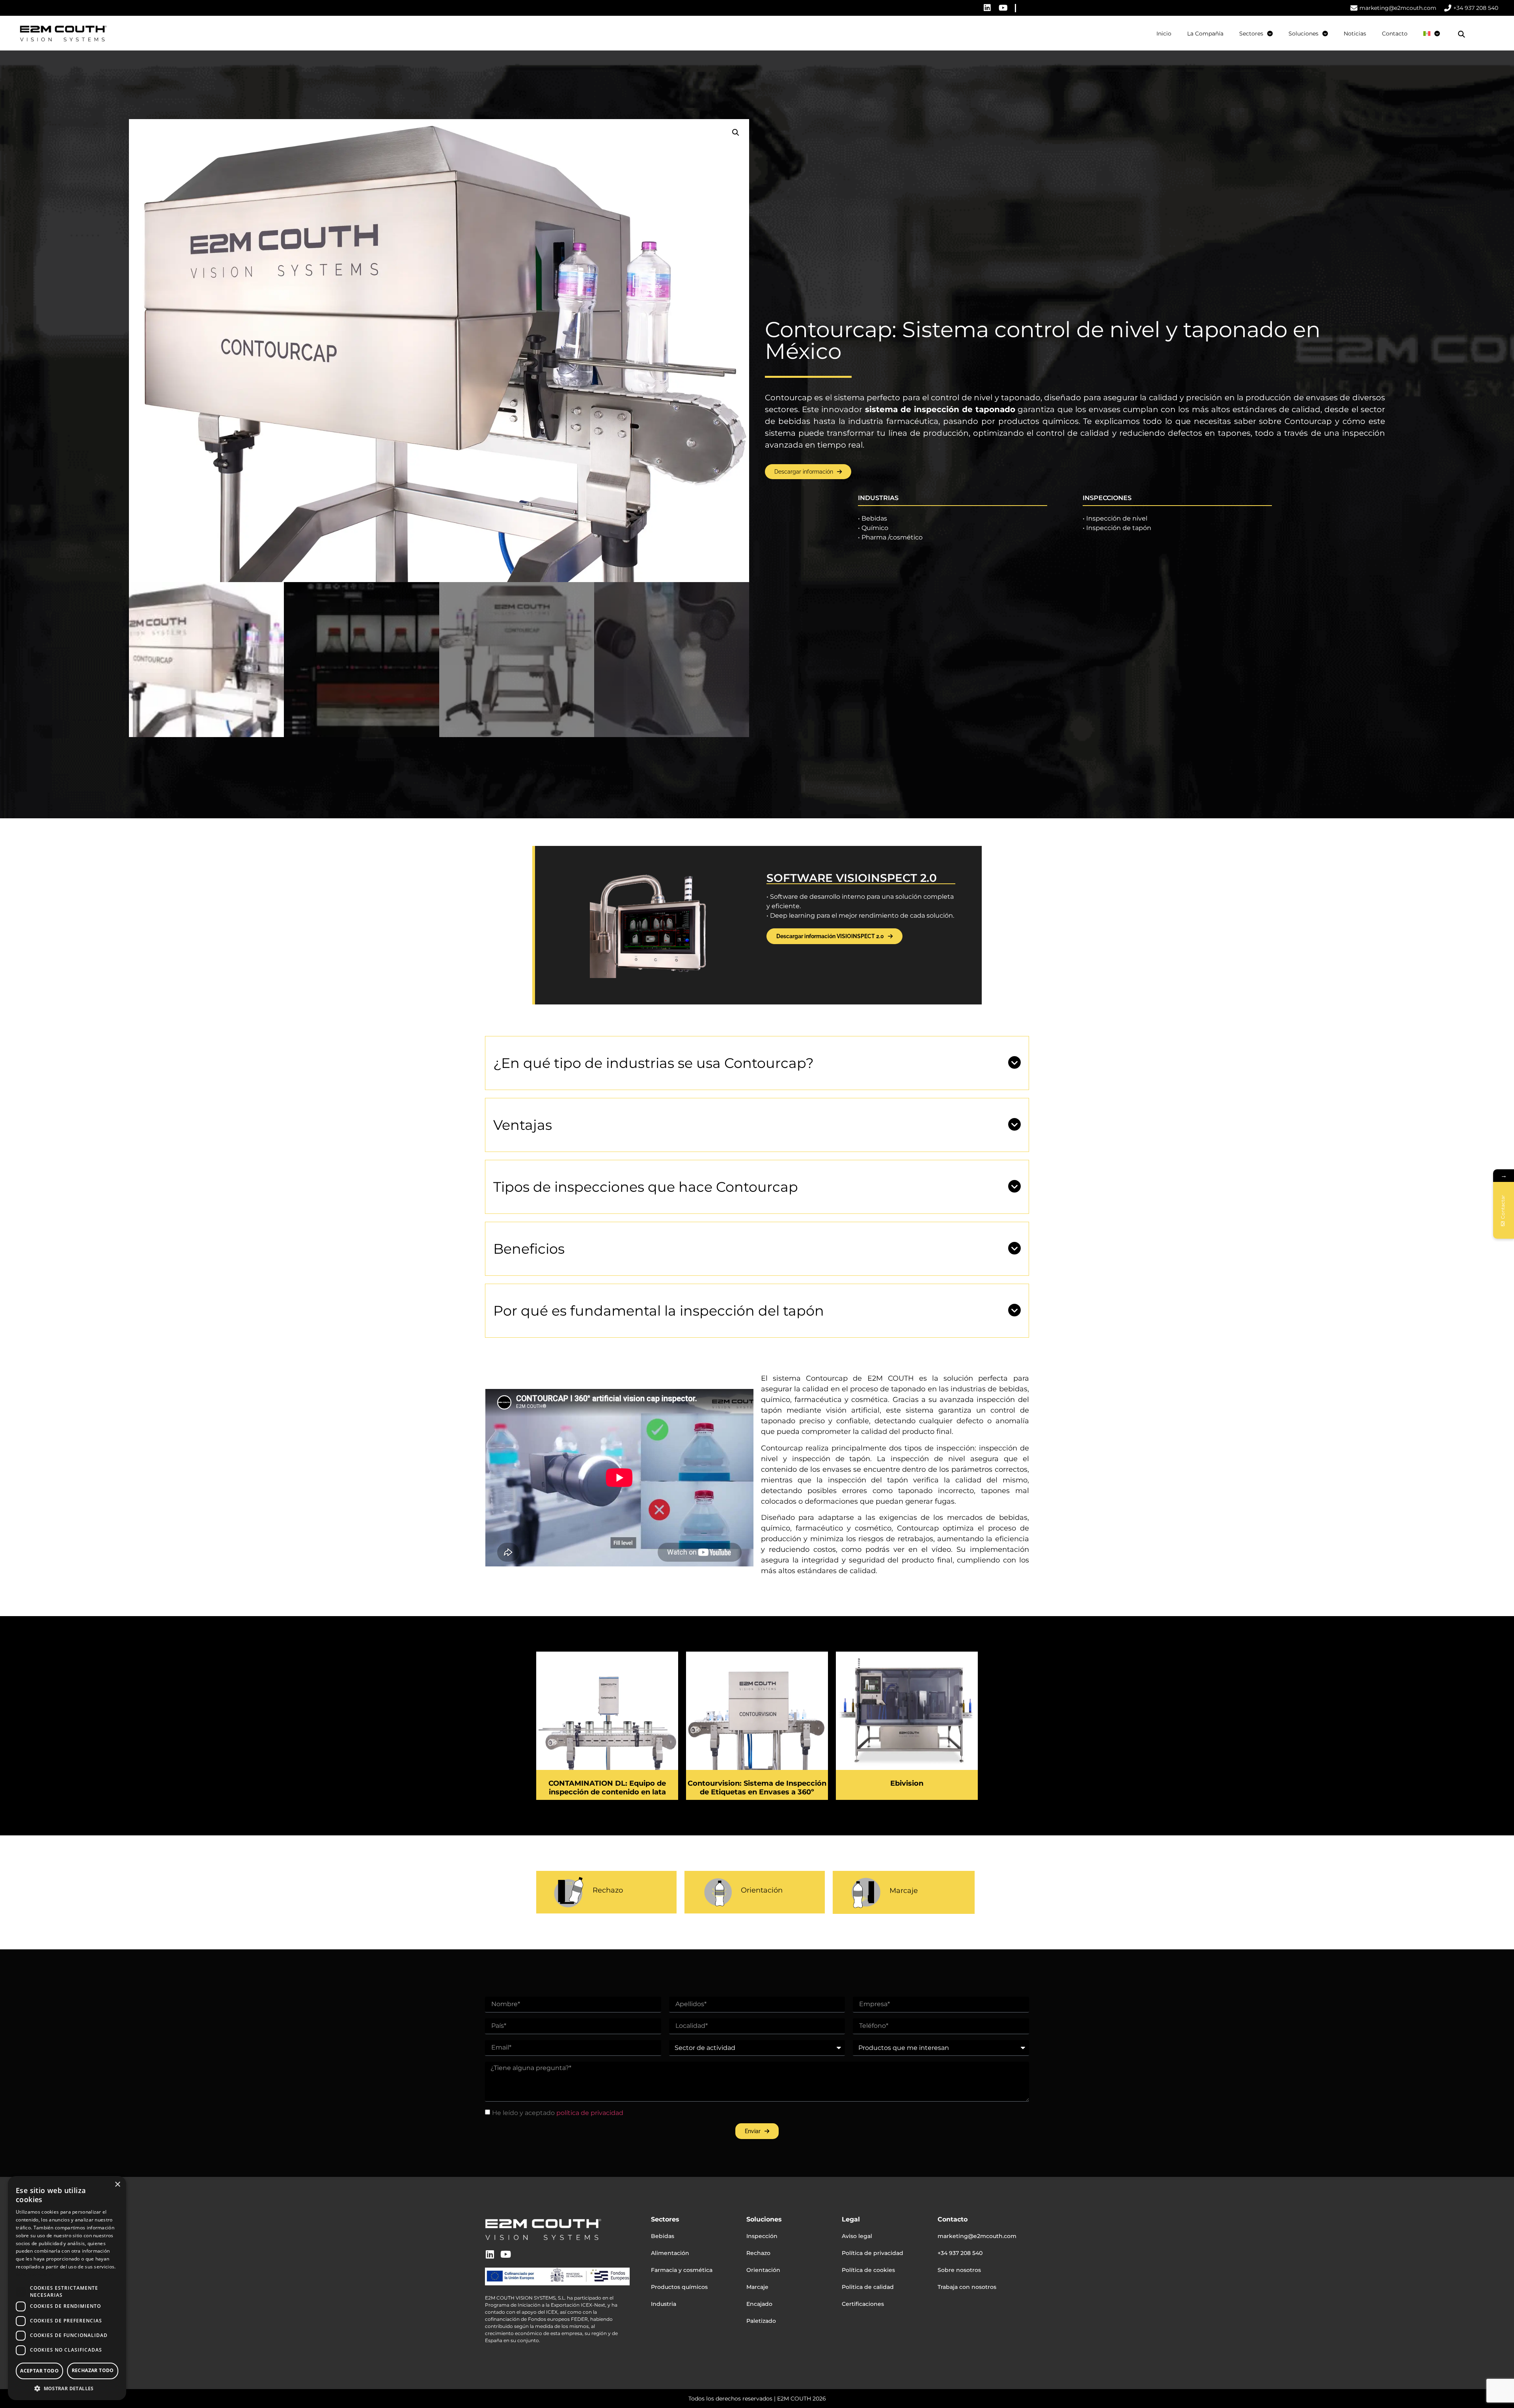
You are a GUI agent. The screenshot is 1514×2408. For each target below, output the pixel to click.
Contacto (1395, 34)
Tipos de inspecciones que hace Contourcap (646, 1187)
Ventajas (523, 1125)
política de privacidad (590, 2112)
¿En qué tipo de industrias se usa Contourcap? (654, 1063)
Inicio (1164, 34)
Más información (35, 2275)
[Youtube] (1003, 8)
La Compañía (1205, 34)
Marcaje (904, 1891)
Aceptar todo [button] (39, 2371)
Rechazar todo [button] (93, 2370)
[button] (1462, 34)
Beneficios (529, 1249)
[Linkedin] (987, 8)
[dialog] (67, 2288)
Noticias (1355, 34)
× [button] (117, 2185)
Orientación (762, 1890)
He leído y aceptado (558, 2112)
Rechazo (608, 1890)
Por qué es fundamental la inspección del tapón (659, 1311)
